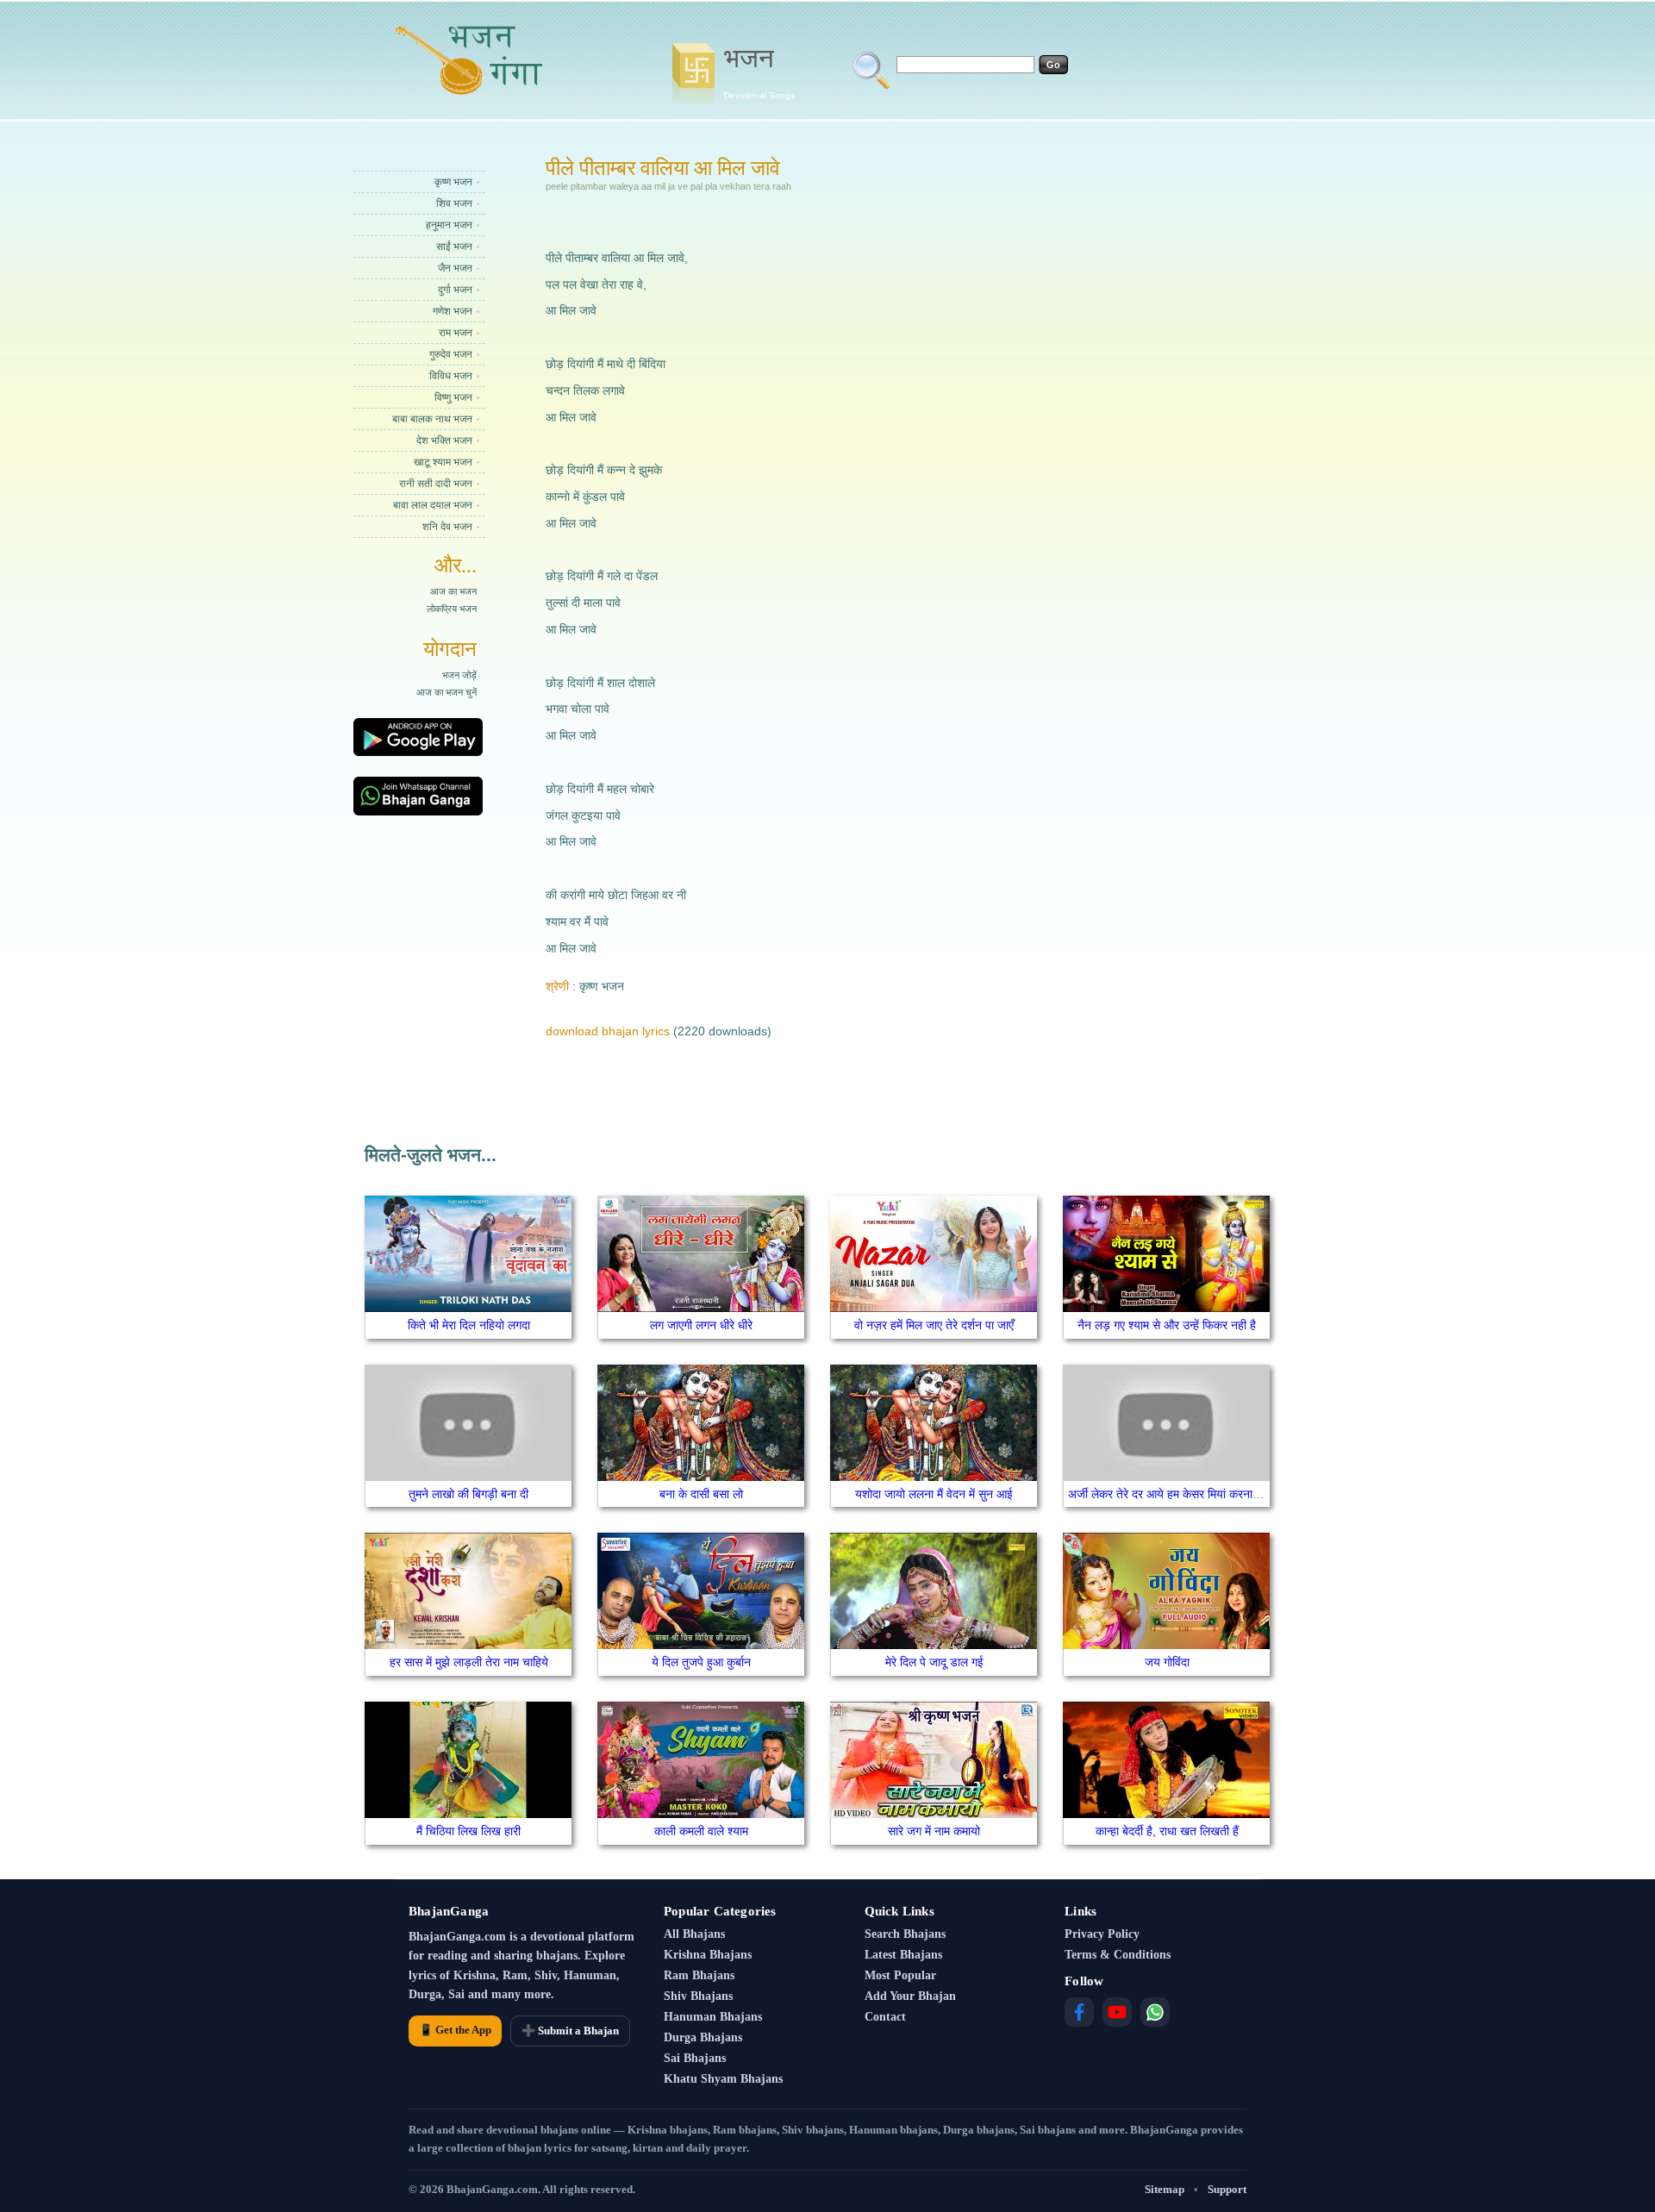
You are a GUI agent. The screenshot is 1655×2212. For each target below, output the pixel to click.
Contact (885, 2017)
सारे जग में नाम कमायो (934, 1831)
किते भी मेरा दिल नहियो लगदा (469, 1325)
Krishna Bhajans (708, 1955)
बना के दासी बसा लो (701, 1494)
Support (1227, 2189)
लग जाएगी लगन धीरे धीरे (701, 1325)
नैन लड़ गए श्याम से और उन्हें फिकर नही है (1167, 1325)
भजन (759, 72)
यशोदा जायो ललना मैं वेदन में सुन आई (934, 1494)
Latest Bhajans (903, 1955)
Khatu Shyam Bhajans (723, 2079)
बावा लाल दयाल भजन (433, 505)
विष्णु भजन (453, 397)
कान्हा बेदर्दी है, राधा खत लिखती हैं (1167, 1831)
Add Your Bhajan (910, 1996)
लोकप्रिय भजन (452, 609)
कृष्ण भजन (453, 182)
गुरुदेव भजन (451, 354)
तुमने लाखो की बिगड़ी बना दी (468, 1494)
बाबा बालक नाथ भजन (432, 419)
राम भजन (456, 333)
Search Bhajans (905, 1934)
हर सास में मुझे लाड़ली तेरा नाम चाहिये (469, 1662)
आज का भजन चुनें (447, 692)
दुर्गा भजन (455, 290)
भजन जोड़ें (459, 675)
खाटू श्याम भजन (443, 462)
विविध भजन (451, 376)
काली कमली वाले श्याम (701, 1831)
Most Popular (900, 1975)
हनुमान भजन (449, 225)
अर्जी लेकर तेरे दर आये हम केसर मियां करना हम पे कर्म (1182, 1494)
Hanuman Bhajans (713, 2017)
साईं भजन (454, 247)
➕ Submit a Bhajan (570, 2031)
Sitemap (1165, 2189)
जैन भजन (455, 268)
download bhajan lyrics (608, 1031)
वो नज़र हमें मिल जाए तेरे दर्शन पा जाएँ (934, 1325)
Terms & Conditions (1118, 1955)
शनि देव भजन (447, 527)
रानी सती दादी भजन (436, 484)
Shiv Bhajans (698, 1996)
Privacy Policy (1102, 1934)
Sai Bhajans (695, 2058)
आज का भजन (453, 591)
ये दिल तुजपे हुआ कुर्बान (701, 1662)
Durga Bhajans (703, 2037)
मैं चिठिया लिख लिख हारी (468, 1831)
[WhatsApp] (1155, 2012)
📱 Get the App (455, 2030)
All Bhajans (694, 1934)
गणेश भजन (453, 311)
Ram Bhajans (699, 1975)
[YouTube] (1117, 2012)
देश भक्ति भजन (444, 441)
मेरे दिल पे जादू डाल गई (934, 1662)
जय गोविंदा (1167, 1662)
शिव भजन (454, 203)
